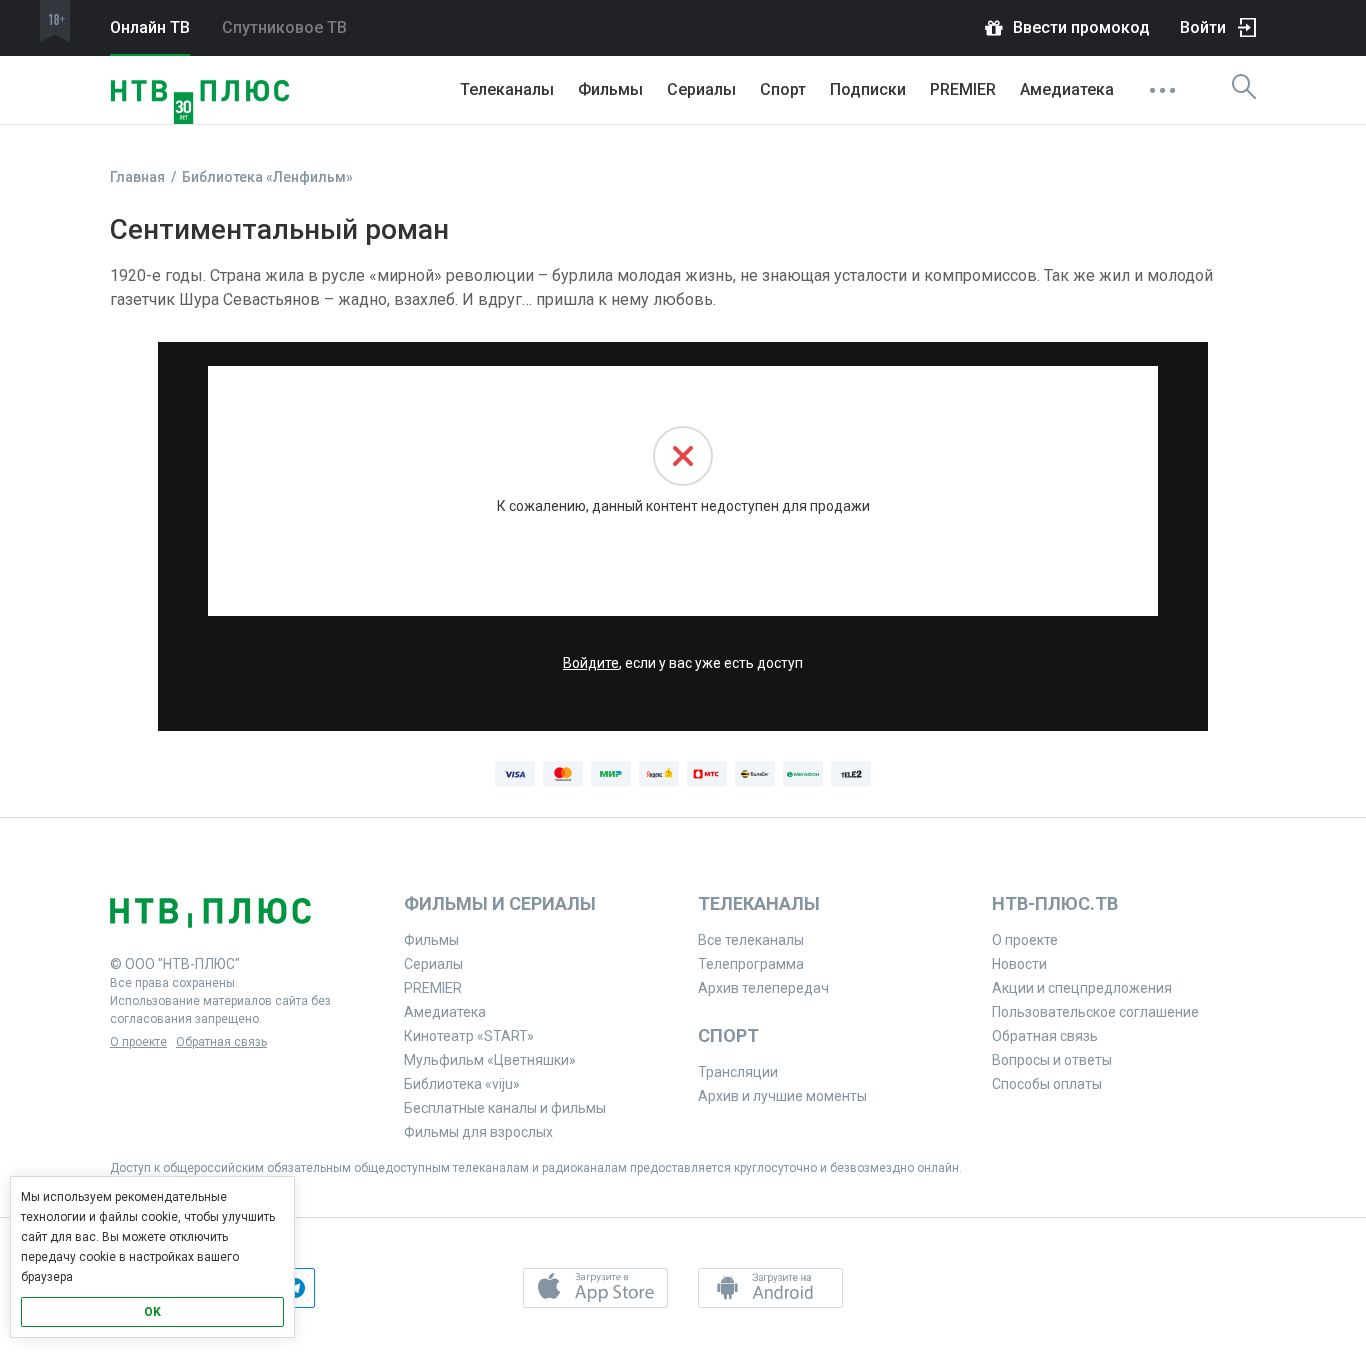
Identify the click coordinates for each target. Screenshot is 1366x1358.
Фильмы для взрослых (478, 1132)
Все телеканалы (751, 940)
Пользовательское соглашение (1095, 1012)
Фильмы (610, 89)
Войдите (591, 663)
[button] (595, 1288)
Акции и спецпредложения (1082, 988)
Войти (1203, 27)
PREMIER (963, 89)
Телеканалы (507, 89)
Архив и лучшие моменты (782, 1096)
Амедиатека (1067, 89)
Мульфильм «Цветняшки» (490, 1060)
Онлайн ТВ (150, 27)
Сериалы (701, 89)
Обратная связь (221, 1042)
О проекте (138, 1042)
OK (152, 1312)
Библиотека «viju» (462, 1084)
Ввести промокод (1081, 27)
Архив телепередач (763, 988)
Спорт (783, 89)
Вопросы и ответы (1052, 1060)
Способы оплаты (1047, 1084)
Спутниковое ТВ (284, 27)
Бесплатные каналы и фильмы (505, 1108)
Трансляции (738, 1072)
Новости (1019, 964)
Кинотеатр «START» (469, 1036)
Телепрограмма (751, 964)
